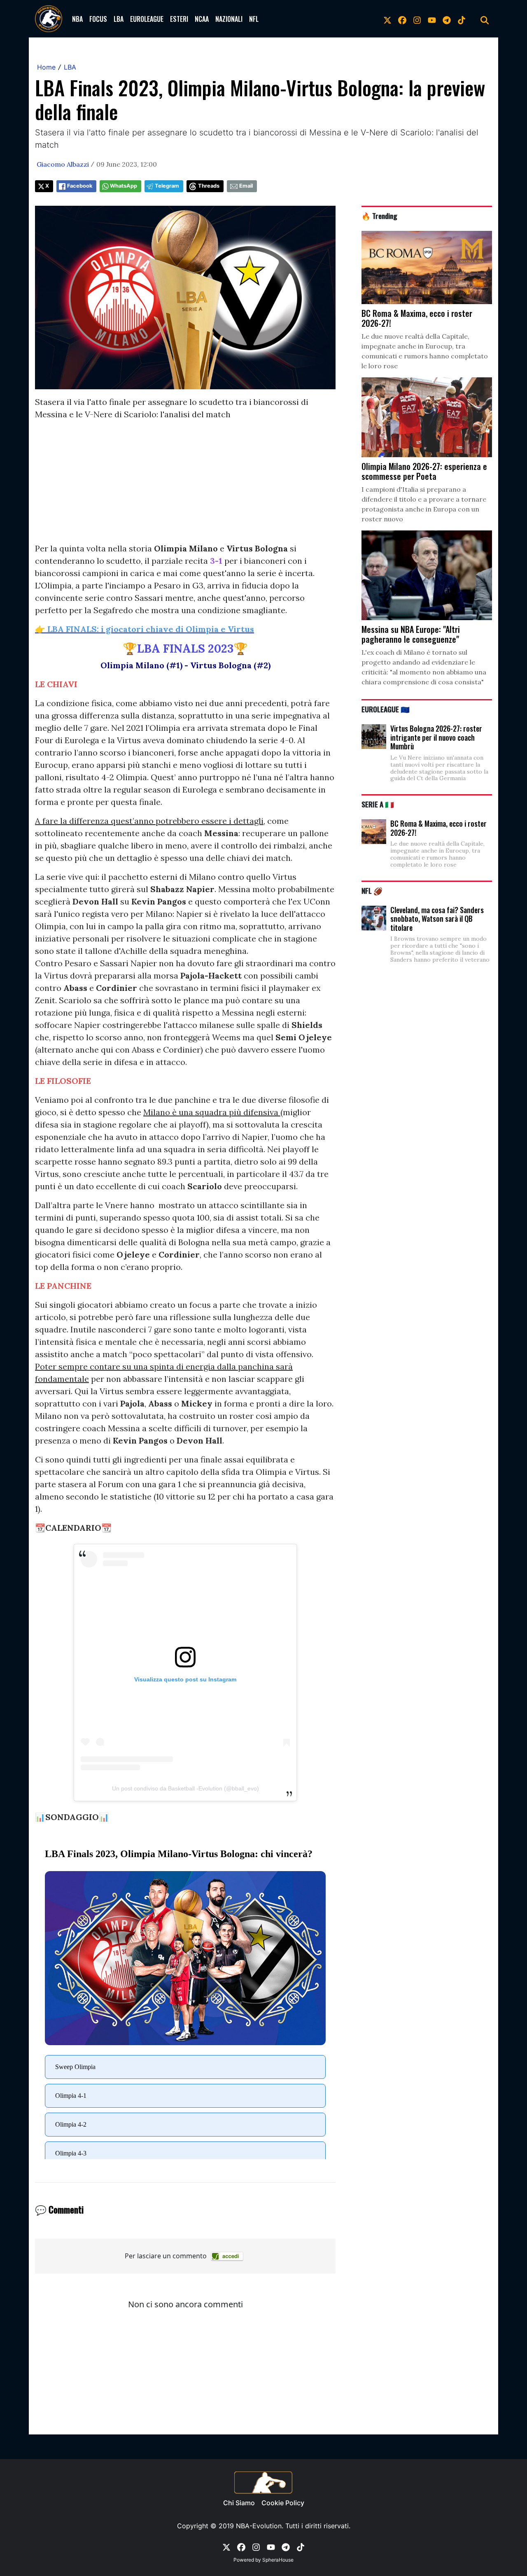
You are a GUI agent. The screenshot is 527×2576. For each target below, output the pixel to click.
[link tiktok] (462, 19)
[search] (485, 19)
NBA (77, 19)
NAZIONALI (229, 19)
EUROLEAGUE (147, 19)
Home (46, 67)
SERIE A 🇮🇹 (378, 804)
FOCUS (98, 19)
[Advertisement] (185, 485)
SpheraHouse (278, 2560)
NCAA (202, 19)
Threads (209, 186)
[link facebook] (402, 19)
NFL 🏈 (372, 890)
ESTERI (179, 19)
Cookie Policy (283, 2503)
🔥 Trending (379, 216)
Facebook (80, 186)
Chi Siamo (239, 2503)
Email (246, 186)
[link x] (387, 19)
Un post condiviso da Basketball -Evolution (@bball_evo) (185, 1788)
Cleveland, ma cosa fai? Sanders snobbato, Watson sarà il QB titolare (437, 919)
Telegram (167, 186)
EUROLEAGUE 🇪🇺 (386, 709)
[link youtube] (432, 19)
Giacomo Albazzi (63, 164)
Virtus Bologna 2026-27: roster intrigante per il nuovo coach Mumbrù (436, 737)
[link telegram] (447, 19)
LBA (119, 19)
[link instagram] (417, 19)
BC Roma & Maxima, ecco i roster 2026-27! (438, 828)
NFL (254, 19)
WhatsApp (124, 186)
